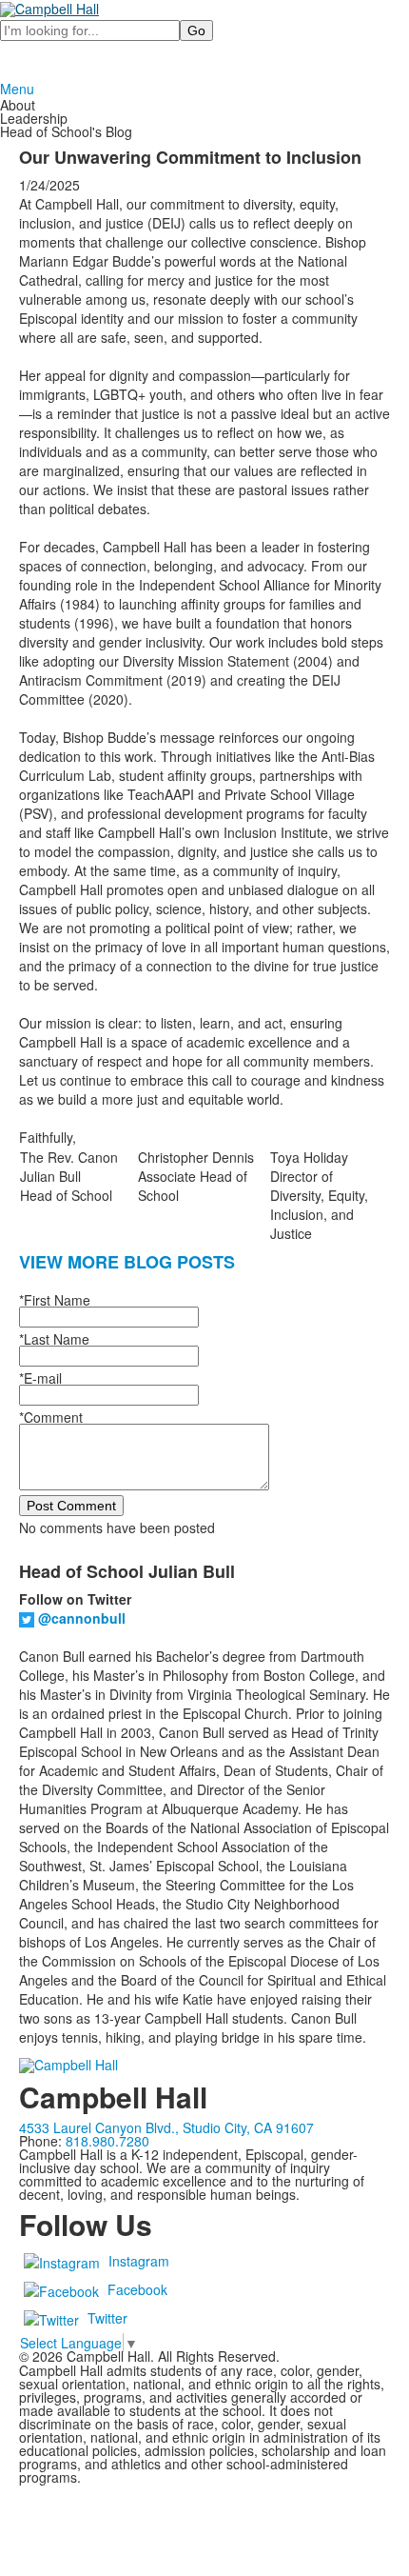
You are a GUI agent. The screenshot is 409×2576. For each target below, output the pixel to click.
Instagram (139, 2260)
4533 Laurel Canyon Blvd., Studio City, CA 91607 (166, 2127)
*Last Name (54, 1339)
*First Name (55, 1300)
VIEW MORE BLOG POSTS (127, 1262)
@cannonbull (82, 1618)
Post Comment (71, 1506)
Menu (17, 89)
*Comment (51, 1417)
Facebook (137, 2288)
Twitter (107, 2317)
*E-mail (40, 1378)
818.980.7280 (107, 2141)
